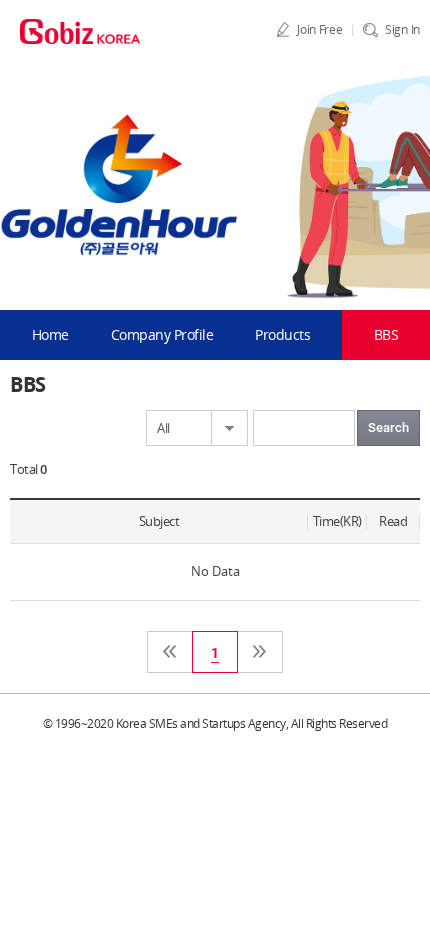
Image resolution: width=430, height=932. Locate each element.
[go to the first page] (170, 652)
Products (282, 334)
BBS (386, 334)
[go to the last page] (260, 652)
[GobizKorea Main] (80, 30)
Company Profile (162, 334)
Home (50, 334)
